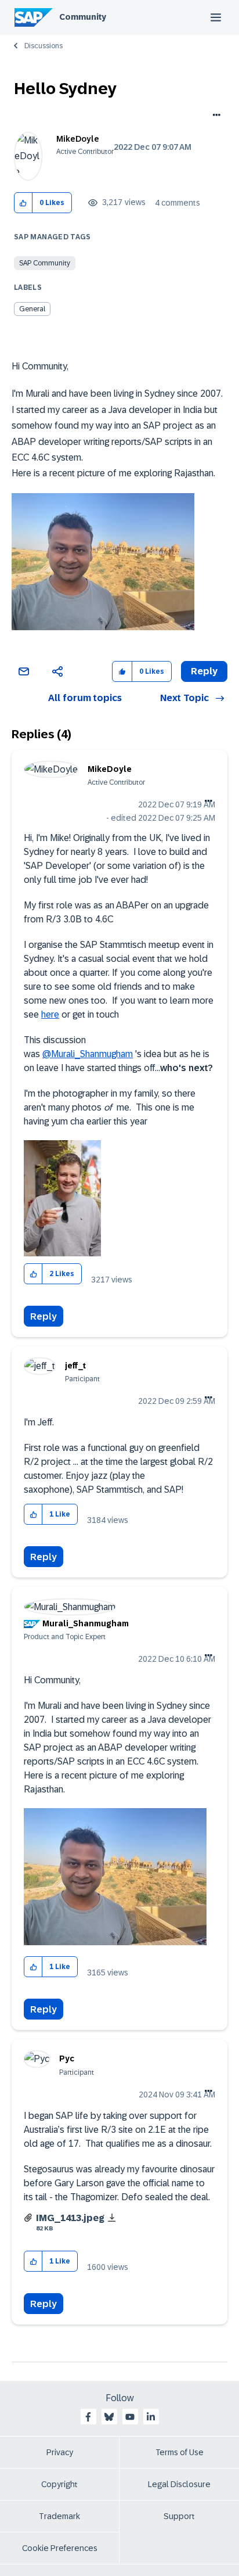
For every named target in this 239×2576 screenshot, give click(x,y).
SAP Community (45, 263)
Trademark (59, 2516)
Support (179, 2516)
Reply (44, 1316)
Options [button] (214, 116)
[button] (23, 203)
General (32, 309)
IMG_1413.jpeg (70, 2218)
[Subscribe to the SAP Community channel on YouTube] (130, 2417)
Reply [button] (204, 671)
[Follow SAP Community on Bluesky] (109, 2417)
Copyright (59, 2484)
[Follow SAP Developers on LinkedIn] (151, 2417)
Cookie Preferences (60, 2548)
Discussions (44, 46)
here (50, 1014)
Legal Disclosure (179, 2484)
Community (83, 17)
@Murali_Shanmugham (88, 1054)
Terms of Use (180, 2452)
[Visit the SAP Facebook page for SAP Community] (88, 2417)
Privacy (60, 2452)
